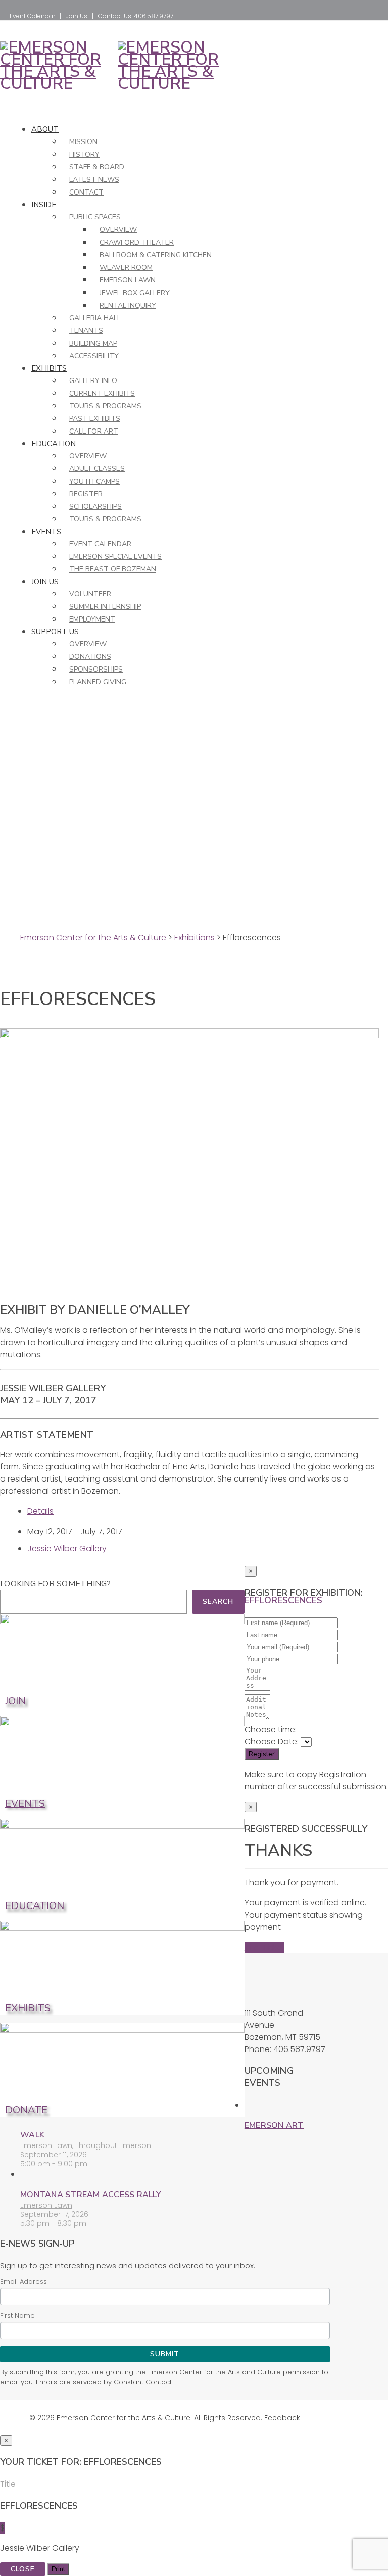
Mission (83, 142)
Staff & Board (97, 167)
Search (218, 1602)
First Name (17, 2316)
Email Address (23, 2282)
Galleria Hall (95, 318)
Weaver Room (126, 268)
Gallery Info (93, 381)
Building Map (93, 343)
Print (58, 2569)
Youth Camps (94, 481)
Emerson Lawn (128, 280)
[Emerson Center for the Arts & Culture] (57, 84)
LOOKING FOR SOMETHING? (56, 1584)
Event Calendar (32, 16)
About (45, 129)
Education (54, 444)
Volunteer (90, 594)
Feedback (282, 2418)
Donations (90, 657)
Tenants (86, 331)
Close (23, 2569)
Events (46, 532)
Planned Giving (98, 682)
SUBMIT (165, 2354)
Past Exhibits (95, 419)
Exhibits (49, 368)
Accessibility (94, 356)
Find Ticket (264, 1947)
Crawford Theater (137, 242)
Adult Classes (97, 469)
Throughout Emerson (113, 2145)
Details (40, 1511)
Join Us (77, 16)
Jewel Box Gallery (135, 293)
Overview (118, 230)
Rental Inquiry (128, 305)
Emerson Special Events (115, 557)
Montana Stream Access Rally (91, 2195)
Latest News (94, 180)
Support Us (55, 632)
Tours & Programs (105, 406)
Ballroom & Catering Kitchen (156, 255)
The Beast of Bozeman (113, 569)
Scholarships (95, 507)
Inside (44, 205)
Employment (92, 619)
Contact (86, 192)
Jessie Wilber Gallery (67, 1548)
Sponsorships (96, 669)
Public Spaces (95, 217)
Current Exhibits (102, 393)
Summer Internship (105, 607)
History (84, 154)
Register (86, 494)
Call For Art (94, 431)
